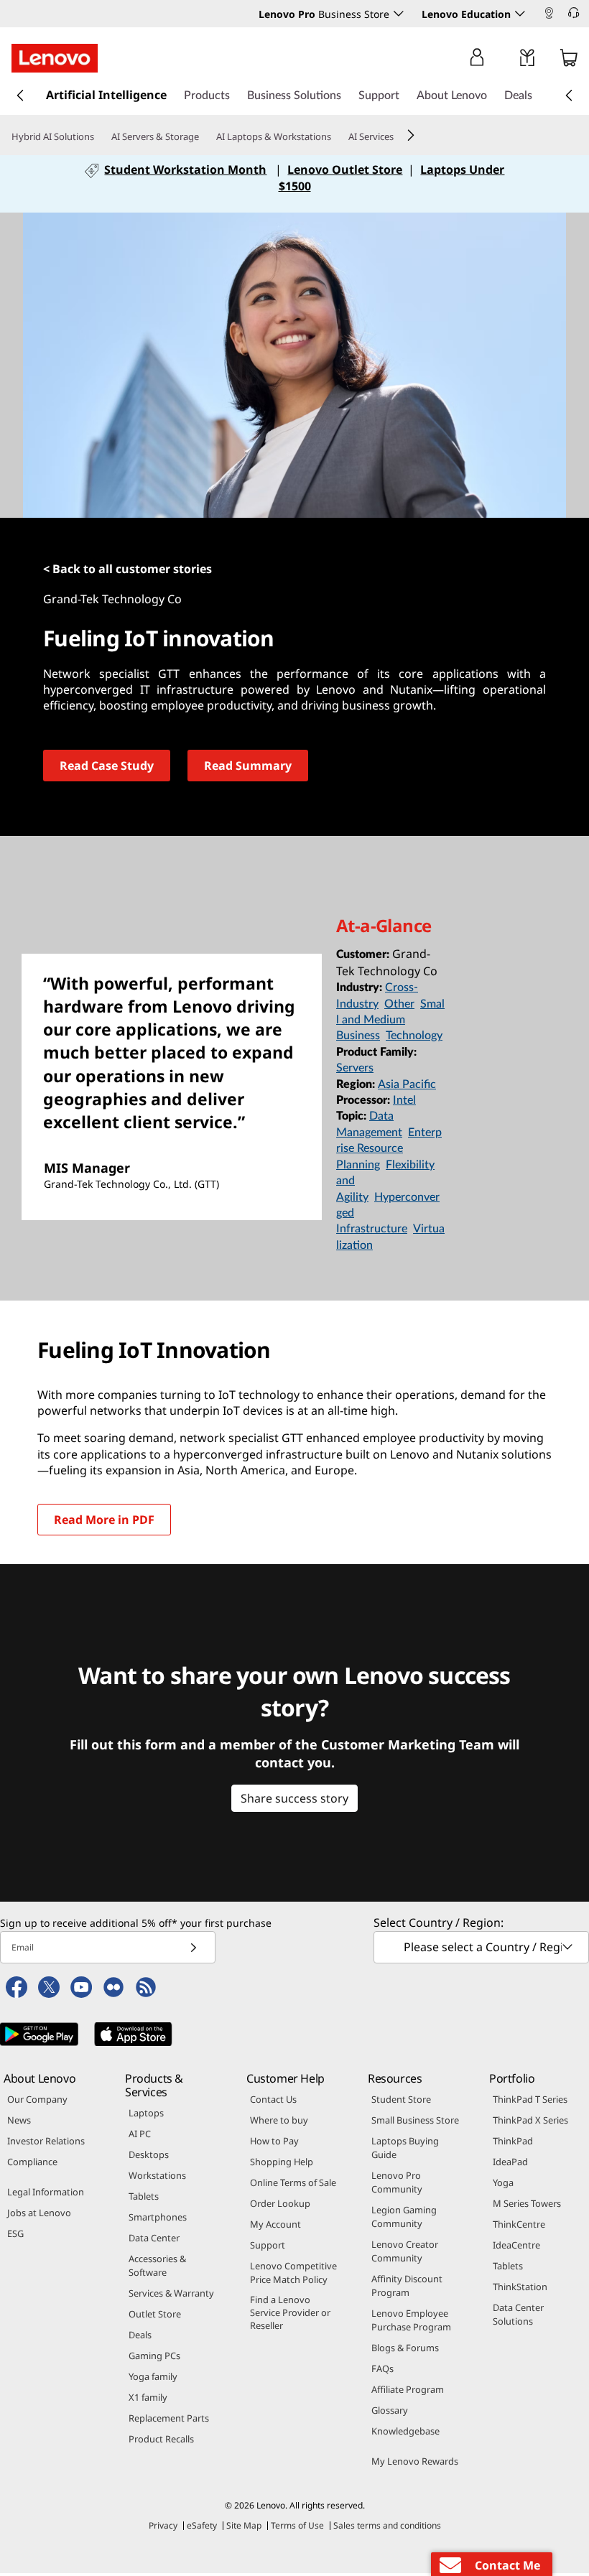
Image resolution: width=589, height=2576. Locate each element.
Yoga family (153, 2376)
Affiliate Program (408, 2389)
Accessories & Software (157, 2265)
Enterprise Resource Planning (389, 1149)
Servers (355, 1068)
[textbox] (483, 1947)
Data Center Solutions (518, 2314)
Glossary (390, 2410)
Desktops (149, 2154)
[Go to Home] (55, 58)
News (19, 2120)
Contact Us (273, 2099)
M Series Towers (527, 2203)
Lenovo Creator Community (405, 2251)
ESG (15, 2233)
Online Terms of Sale (293, 2182)
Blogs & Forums (405, 2348)
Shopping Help (282, 2162)
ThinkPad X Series (530, 2120)
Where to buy (279, 2120)
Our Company (37, 2099)
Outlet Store (155, 2314)
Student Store (401, 2099)
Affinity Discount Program (407, 2286)
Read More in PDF (104, 1520)
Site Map (244, 2525)
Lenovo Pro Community (397, 2182)
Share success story (294, 1798)
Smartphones (158, 2217)
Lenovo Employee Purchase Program (411, 2320)
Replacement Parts (169, 2418)
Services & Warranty (171, 2293)
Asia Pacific (407, 1084)
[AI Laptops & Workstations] (337, 137)
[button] (582, 15)
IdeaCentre (516, 2245)
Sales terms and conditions (387, 2525)
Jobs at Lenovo (39, 2213)
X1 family (148, 2397)
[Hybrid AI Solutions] (100, 137)
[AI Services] (399, 137)
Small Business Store (415, 2120)
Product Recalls (161, 2439)
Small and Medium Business (390, 1020)
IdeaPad (510, 2162)
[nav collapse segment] (569, 96)
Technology (414, 1036)
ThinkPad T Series (530, 2099)
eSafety (202, 2525)
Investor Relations (46, 2141)
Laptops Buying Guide (405, 2148)
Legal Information (46, 2192)
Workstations (157, 2175)
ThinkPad (513, 2141)
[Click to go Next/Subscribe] (193, 1947)
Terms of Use (297, 2525)
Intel (404, 1100)
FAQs (382, 2368)
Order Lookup (280, 2203)
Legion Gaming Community (404, 2217)
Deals (140, 2335)
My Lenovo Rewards (415, 2461)
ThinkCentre (519, 2224)
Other (399, 1004)
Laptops (146, 2113)
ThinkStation (520, 2287)
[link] (549, 17)
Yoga (503, 2182)
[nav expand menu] (20, 96)
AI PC (140, 2134)
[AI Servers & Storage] (205, 137)
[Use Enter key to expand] (506, 60)
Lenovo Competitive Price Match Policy (293, 2273)
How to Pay (274, 2141)
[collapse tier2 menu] (411, 135)
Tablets (144, 2196)
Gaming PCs (154, 2356)
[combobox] (481, 1947)
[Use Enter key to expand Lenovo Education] (520, 14)
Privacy (163, 2525)
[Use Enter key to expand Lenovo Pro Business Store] (399, 14)
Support (268, 2245)
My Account (275, 2224)
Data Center (154, 2238)
